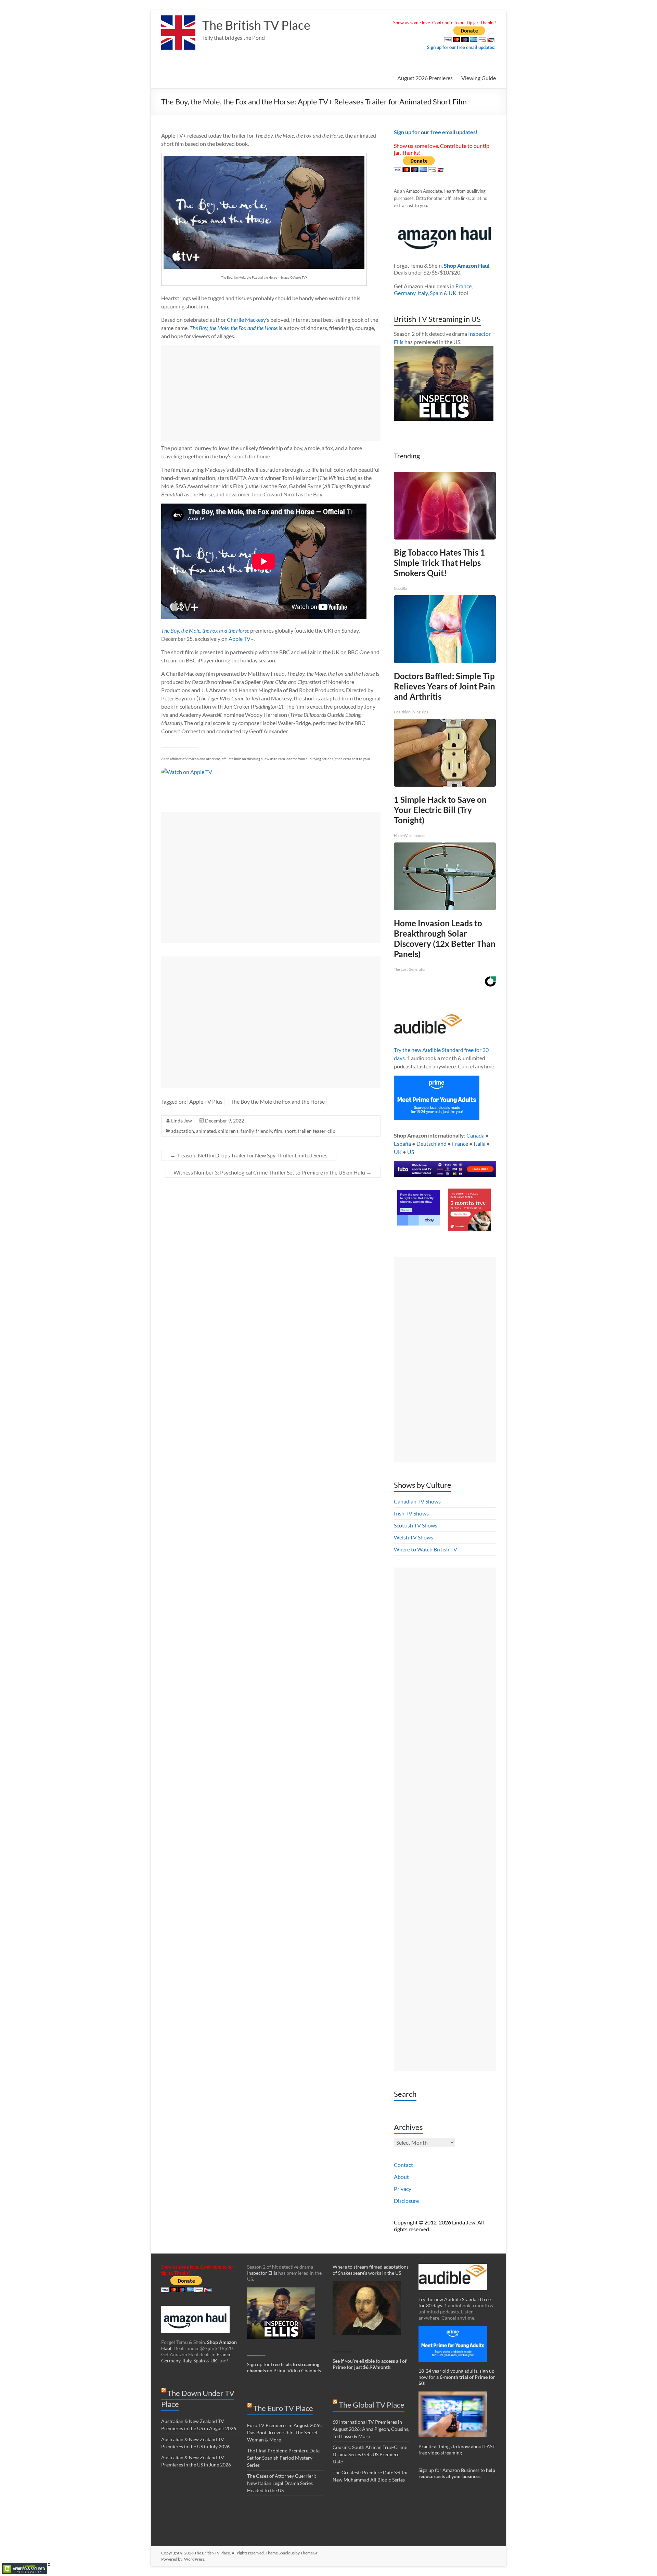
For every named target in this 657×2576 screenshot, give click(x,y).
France (463, 286)
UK (453, 293)
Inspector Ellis (262, 2273)
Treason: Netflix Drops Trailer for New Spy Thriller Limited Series (249, 1155)
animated (206, 1131)
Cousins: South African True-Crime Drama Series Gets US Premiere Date (370, 2454)
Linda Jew (182, 1121)
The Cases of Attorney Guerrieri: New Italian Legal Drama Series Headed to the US (282, 2483)
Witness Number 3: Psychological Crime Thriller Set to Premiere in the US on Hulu (273, 1172)
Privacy (403, 2189)
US (411, 1152)
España (402, 1144)
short (290, 1131)
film (278, 1131)
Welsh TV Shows (414, 1537)
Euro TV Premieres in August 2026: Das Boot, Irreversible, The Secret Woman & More (285, 2432)
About (401, 2177)
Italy (423, 293)
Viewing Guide (479, 78)
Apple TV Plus (206, 1101)
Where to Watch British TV (426, 1549)
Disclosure (406, 2201)
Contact (403, 2165)
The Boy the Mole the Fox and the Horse (278, 1101)
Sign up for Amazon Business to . (457, 2473)
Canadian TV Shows (417, 1501)
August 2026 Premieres (425, 78)
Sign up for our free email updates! (461, 47)
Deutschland (431, 1144)
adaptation (183, 1131)
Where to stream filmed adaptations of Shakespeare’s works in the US (371, 2270)
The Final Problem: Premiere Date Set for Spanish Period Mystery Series (283, 2458)
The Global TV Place (372, 2405)
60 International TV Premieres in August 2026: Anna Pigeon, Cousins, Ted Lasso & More (371, 2429)
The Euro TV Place (283, 2408)
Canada (475, 1135)
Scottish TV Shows (416, 1525)
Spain (436, 293)
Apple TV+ (241, 639)
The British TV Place (256, 25)
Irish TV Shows (411, 1513)
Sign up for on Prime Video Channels (284, 2367)
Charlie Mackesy (246, 320)
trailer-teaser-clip (317, 1131)
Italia (480, 1144)
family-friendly (256, 1131)
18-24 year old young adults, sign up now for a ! (457, 2377)
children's (228, 1131)
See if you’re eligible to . (370, 2364)
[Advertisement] (271, 393)
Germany (405, 293)
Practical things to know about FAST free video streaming (457, 2450)
